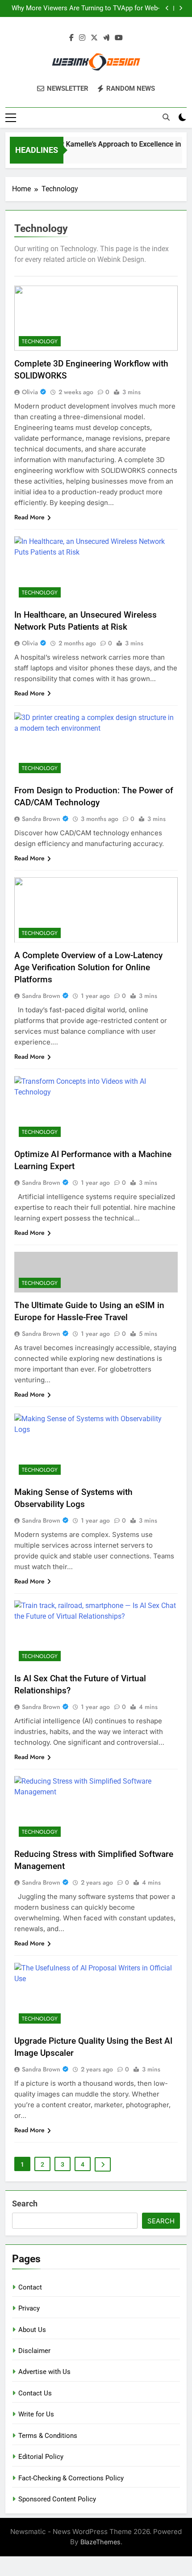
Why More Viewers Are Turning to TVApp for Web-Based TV (86, 8)
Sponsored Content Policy (57, 2499)
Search (25, 2203)
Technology (40, 341)
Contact (30, 2287)
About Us (32, 2330)
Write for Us (36, 2414)
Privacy (29, 2308)
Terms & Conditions (48, 2436)
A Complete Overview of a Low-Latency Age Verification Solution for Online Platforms (88, 967)
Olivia (30, 392)
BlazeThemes (100, 2542)
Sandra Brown (41, 819)
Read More (29, 517)
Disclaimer (34, 2351)
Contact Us (35, 2393)
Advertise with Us (44, 2372)
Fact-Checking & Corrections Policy (71, 2478)
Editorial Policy (41, 2457)
